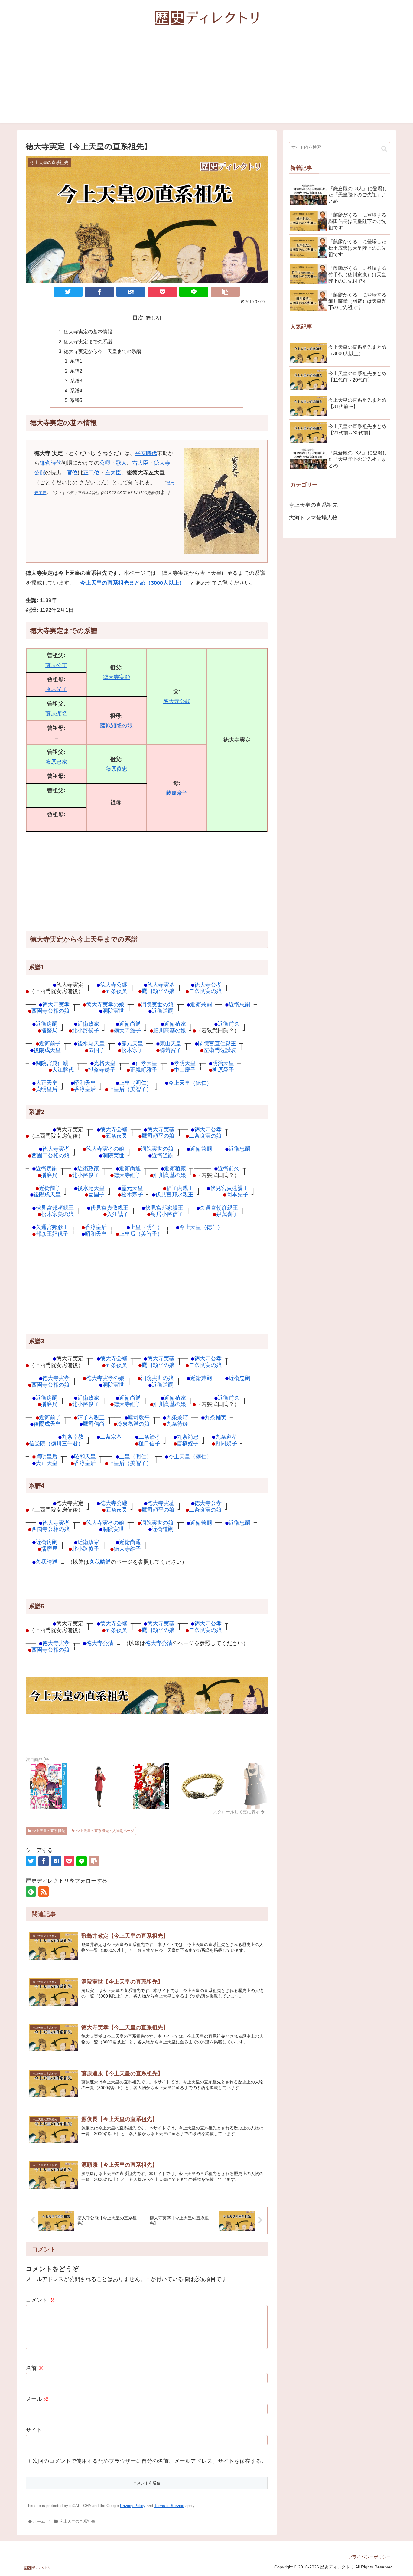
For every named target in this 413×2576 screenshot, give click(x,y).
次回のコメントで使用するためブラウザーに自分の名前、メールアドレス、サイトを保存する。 (150, 2461)
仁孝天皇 (146, 1063)
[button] (384, 149)
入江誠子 (118, 1214)
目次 (138, 318)
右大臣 (140, 463)
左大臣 (113, 473)
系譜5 (76, 400)
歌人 (121, 463)
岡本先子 (237, 1194)
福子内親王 (180, 1188)
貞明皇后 (47, 1089)
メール (37, 2399)
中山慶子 (185, 1070)
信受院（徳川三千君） (56, 1443)
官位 (72, 473)
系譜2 (76, 371)
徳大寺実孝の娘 (105, 1004)
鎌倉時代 (50, 463)
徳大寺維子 (127, 1030)
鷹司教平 (139, 1417)
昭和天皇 (85, 1083)
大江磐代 (63, 1070)
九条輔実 (216, 1417)
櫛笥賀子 (171, 1050)
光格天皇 (105, 1063)
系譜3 (76, 381)
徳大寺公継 (114, 985)
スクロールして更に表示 (237, 1812)
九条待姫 (177, 1424)
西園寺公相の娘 (50, 1011)
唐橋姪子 (188, 1443)
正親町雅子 (144, 1070)
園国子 (96, 1050)
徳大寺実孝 (56, 1004)
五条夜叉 (116, 991)
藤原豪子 (177, 793)
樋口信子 (149, 1443)
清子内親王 (91, 1417)
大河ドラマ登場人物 (313, 518)
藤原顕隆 (56, 713)
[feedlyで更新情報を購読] (31, 1892)
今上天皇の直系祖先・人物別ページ (105, 1831)
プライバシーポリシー (369, 2557)
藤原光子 (56, 689)
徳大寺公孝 (208, 985)
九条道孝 (226, 1437)
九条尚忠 (188, 1437)
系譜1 (76, 361)
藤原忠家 (56, 762)
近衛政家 (88, 1024)
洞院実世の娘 (157, 1004)
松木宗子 (132, 1050)
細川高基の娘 (170, 1030)
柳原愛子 (223, 1070)
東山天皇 (171, 1043)
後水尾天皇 (91, 1043)
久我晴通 (47, 1562)
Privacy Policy (133, 2506)
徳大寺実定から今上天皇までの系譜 (102, 351)
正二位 (91, 473)
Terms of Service (169, 2506)
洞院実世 (113, 1011)
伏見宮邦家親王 (164, 1208)
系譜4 (76, 391)
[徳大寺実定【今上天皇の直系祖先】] (131, 292)
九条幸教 (73, 1437)
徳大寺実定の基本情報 (88, 332)
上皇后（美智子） (130, 1089)
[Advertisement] (207, 81)
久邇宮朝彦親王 (219, 1208)
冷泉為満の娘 (133, 1424)
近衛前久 (229, 1024)
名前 (35, 2368)
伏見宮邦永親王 (174, 1194)
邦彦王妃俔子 (52, 1234)
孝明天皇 (185, 1063)
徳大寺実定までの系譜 (88, 342)
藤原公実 (56, 665)
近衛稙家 (175, 1024)
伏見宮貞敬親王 (109, 1208)
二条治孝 (149, 1437)
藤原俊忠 (116, 769)
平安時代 (146, 453)
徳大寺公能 (177, 701)
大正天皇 (47, 1083)
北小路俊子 (86, 1030)
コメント (40, 2300)
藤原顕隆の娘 (116, 726)
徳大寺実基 (161, 985)
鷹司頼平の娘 (158, 991)
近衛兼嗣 (201, 1004)
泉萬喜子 (227, 1214)
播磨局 (49, 1030)
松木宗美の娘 (57, 1214)
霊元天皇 (132, 1043)
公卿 (105, 463)
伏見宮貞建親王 (229, 1188)
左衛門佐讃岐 (220, 1050)
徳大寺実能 (116, 677)
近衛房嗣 (47, 1024)
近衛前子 (50, 1043)
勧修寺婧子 (102, 1070)
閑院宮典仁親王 (55, 1063)
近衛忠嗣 (239, 1004)
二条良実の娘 (205, 991)
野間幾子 (226, 1443)
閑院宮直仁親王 (217, 1043)
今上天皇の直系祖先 (49, 1831)
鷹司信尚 (94, 1424)
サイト (34, 2430)
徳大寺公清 (100, 1643)
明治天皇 (223, 1063)
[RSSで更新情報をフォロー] (44, 1892)
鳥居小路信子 (167, 1214)
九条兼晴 (177, 1417)
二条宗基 (111, 1437)
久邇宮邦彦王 (52, 1227)
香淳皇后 (85, 1089)
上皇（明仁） (135, 1083)
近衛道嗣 (163, 1011)
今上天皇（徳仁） (190, 1083)
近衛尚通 (130, 1024)
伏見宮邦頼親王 (55, 1208)
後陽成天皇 (47, 1050)
